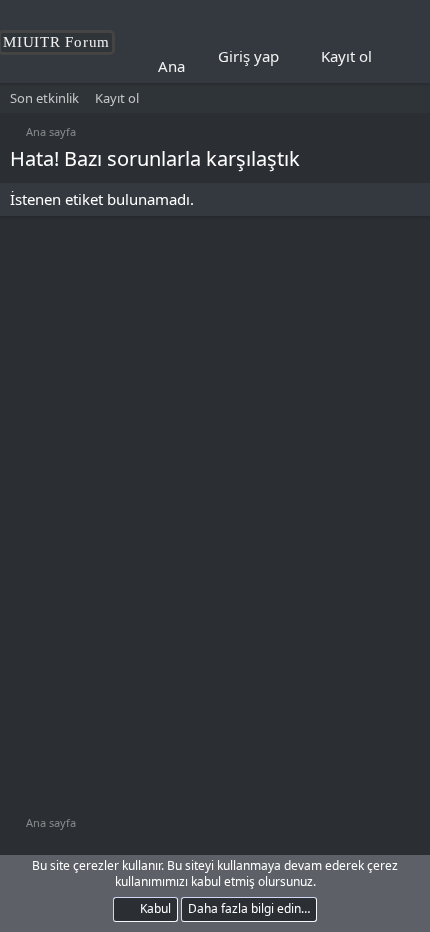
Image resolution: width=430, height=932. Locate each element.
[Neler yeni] (401, 57)
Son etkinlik (44, 98)
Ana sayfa (191, 66)
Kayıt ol (117, 98)
